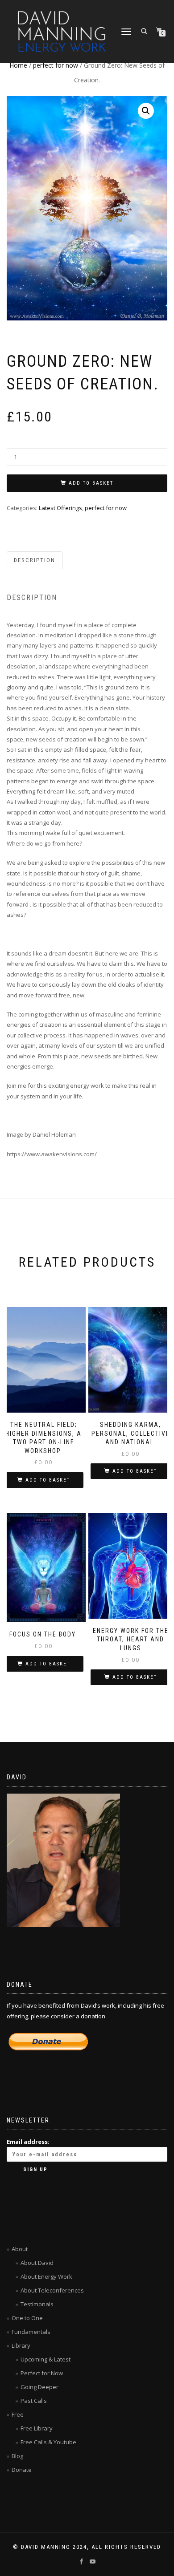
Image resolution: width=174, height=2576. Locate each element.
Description (35, 560)
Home (18, 65)
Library (21, 2345)
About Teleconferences (52, 2290)
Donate (22, 2470)
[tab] (35, 561)
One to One (27, 2318)
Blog (17, 2456)
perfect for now (56, 65)
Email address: (28, 2142)
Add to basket (91, 483)
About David (37, 2263)
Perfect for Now (42, 2373)
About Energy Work (46, 2276)
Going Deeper (39, 2387)
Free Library (37, 2428)
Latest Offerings (60, 508)
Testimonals (37, 2304)
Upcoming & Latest (46, 2359)
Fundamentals (31, 2332)
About (20, 2249)
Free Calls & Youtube (48, 2442)
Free (18, 2414)
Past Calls (34, 2401)
